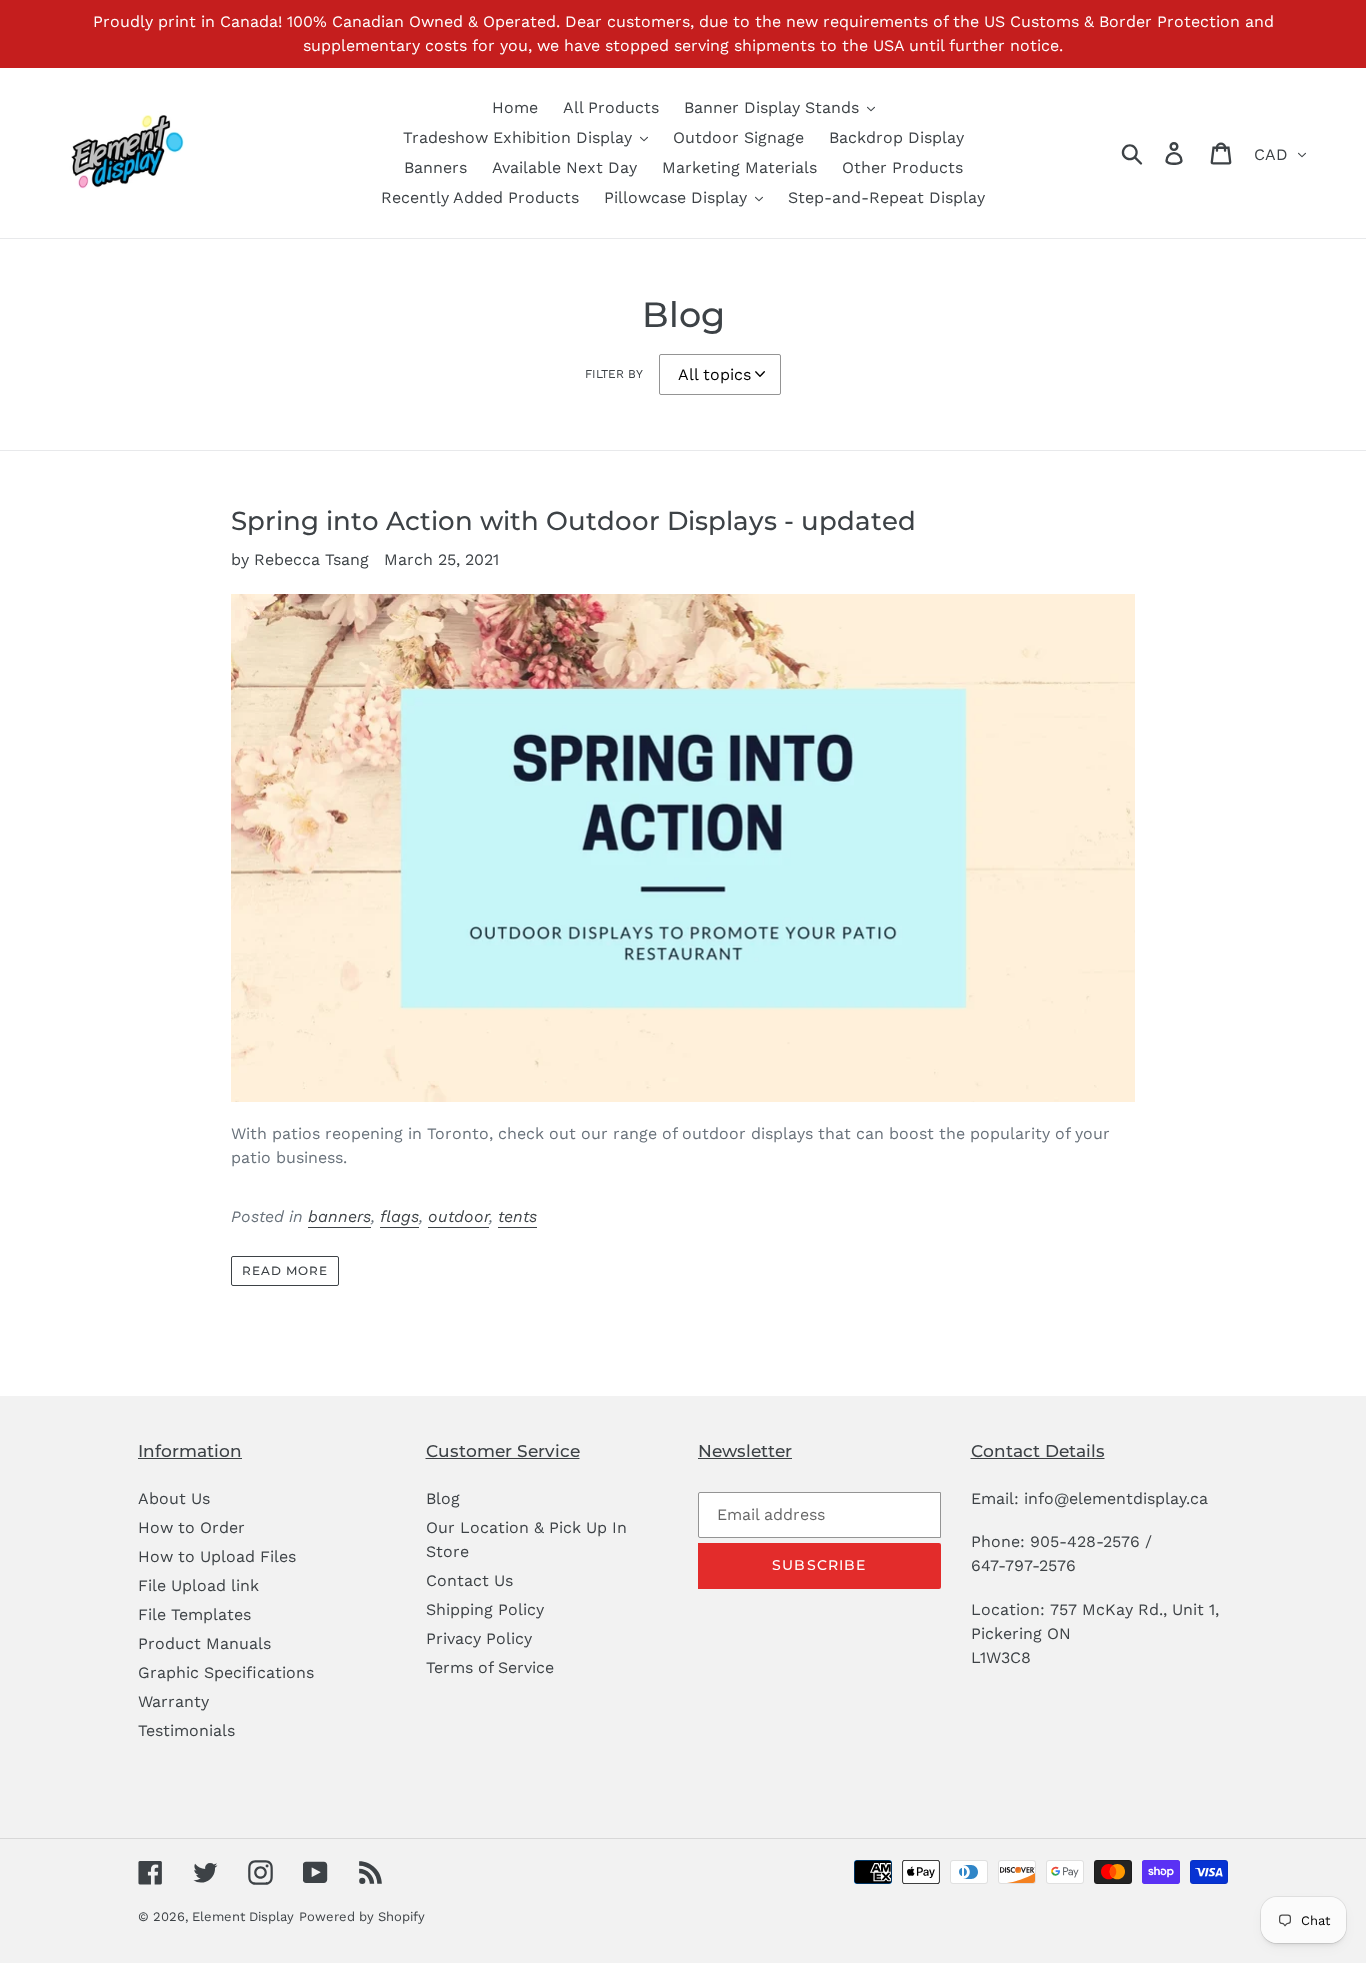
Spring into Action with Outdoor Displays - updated (573, 521)
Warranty (173, 1701)
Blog (443, 1498)
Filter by (614, 374)
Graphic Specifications (226, 1672)
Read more (285, 1270)
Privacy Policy (479, 1638)
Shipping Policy (485, 1609)
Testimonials (186, 1730)
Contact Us (469, 1580)
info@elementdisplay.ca (1116, 1498)
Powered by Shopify (362, 1916)
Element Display (243, 1916)
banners (339, 1216)
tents (517, 1216)
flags (399, 1216)
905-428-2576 (1085, 1541)
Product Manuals (204, 1643)
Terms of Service (490, 1667)
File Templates (194, 1614)
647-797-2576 (1023, 1565)
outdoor (458, 1216)
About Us (174, 1498)
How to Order (191, 1527)
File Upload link (198, 1585)
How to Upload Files (217, 1556)
